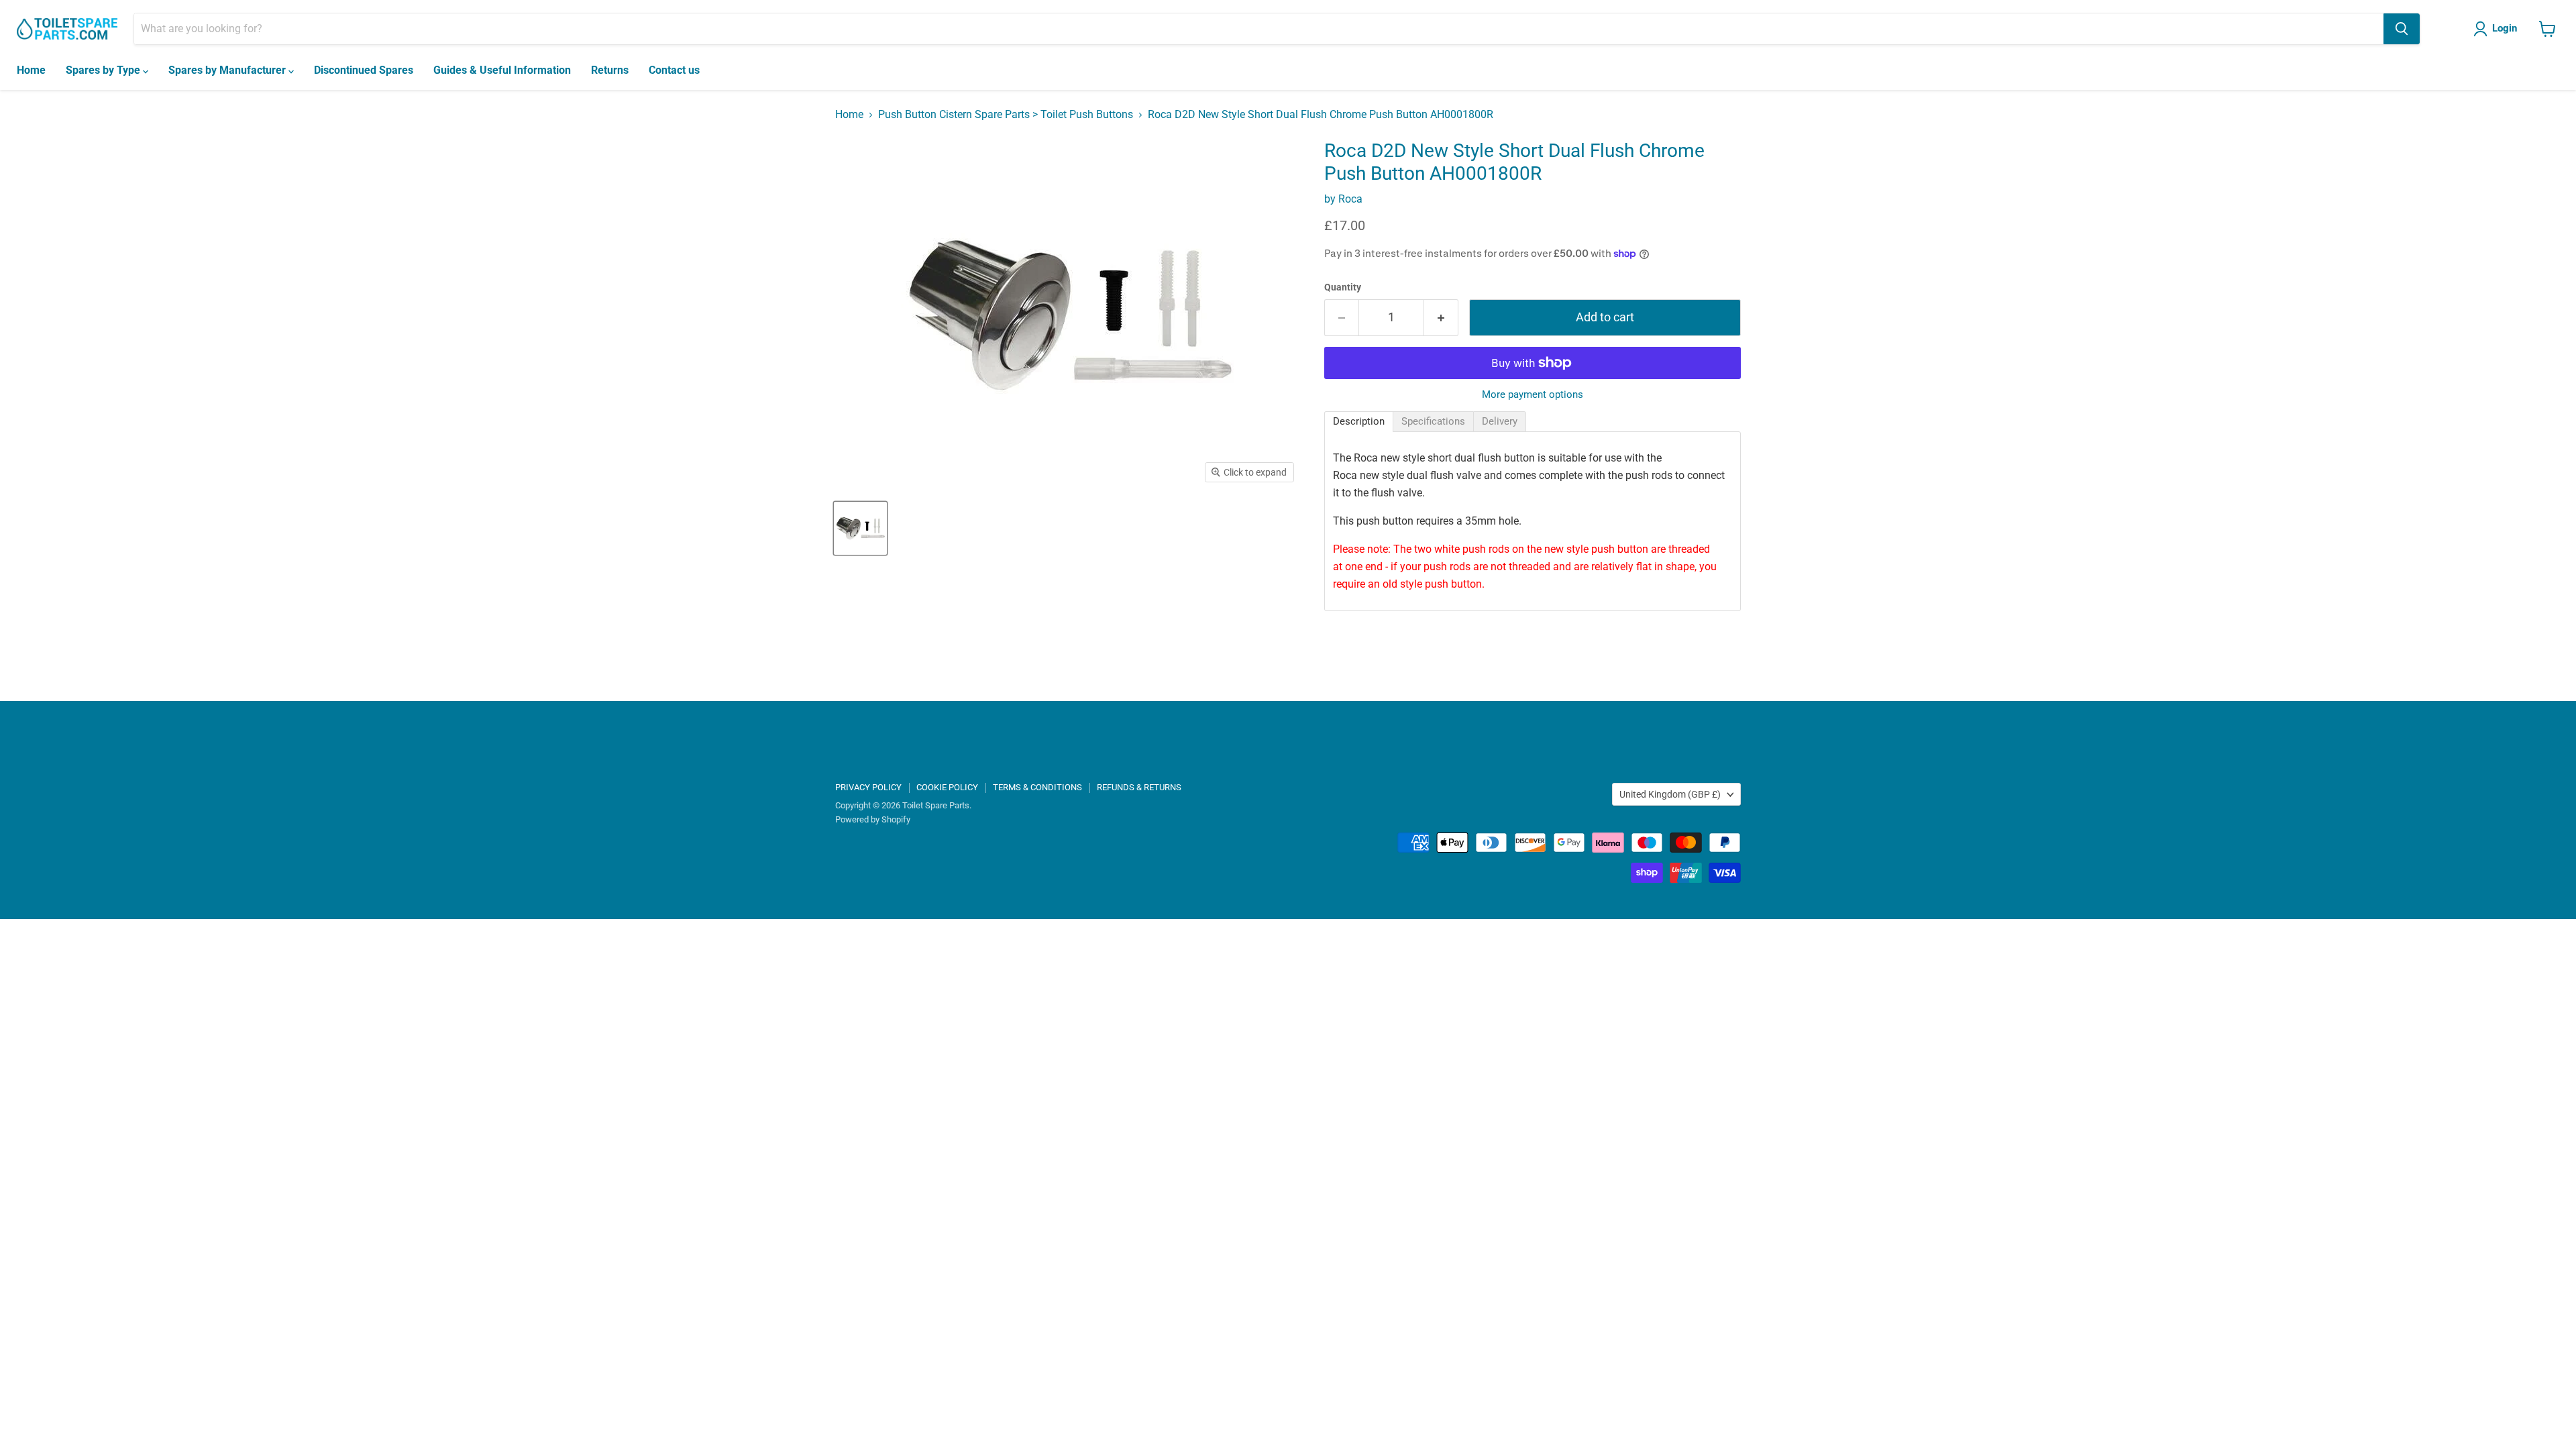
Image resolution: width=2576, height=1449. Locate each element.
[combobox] (1259, 29)
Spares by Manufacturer (228, 70)
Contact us (674, 70)
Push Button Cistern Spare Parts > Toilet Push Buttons (1006, 115)
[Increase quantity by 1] (1441, 318)
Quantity (1343, 287)
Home (31, 70)
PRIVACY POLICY (868, 787)
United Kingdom (1670, 794)
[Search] (2402, 29)
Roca (1350, 199)
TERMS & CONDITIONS (1037, 787)
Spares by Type (104, 70)
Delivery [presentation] (1500, 421)
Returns (610, 70)
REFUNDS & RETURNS (1139, 787)
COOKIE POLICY (947, 787)
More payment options (1533, 395)
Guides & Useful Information (502, 70)
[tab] (1359, 422)
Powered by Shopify (873, 819)
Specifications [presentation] (1433, 421)
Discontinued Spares (364, 70)
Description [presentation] (1359, 421)
